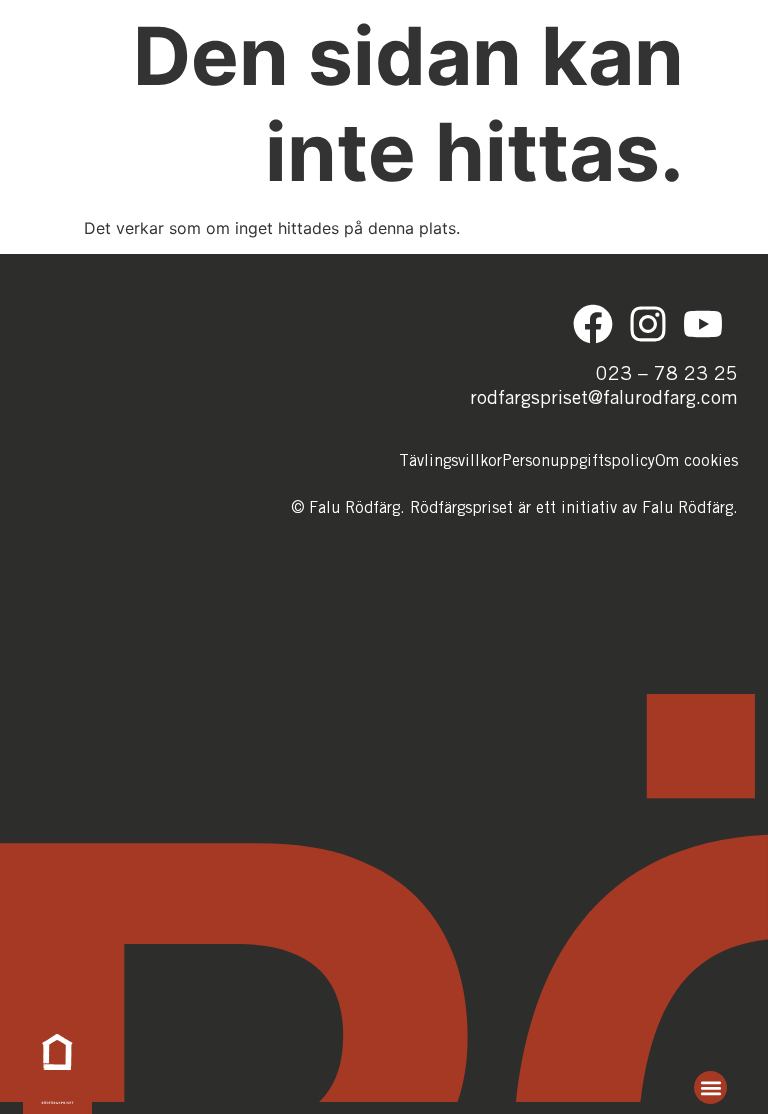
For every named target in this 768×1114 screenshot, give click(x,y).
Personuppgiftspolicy (578, 462)
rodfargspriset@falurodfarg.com (604, 399)
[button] (710, 1087)
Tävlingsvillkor (450, 462)
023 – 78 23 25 (667, 375)
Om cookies (696, 462)
